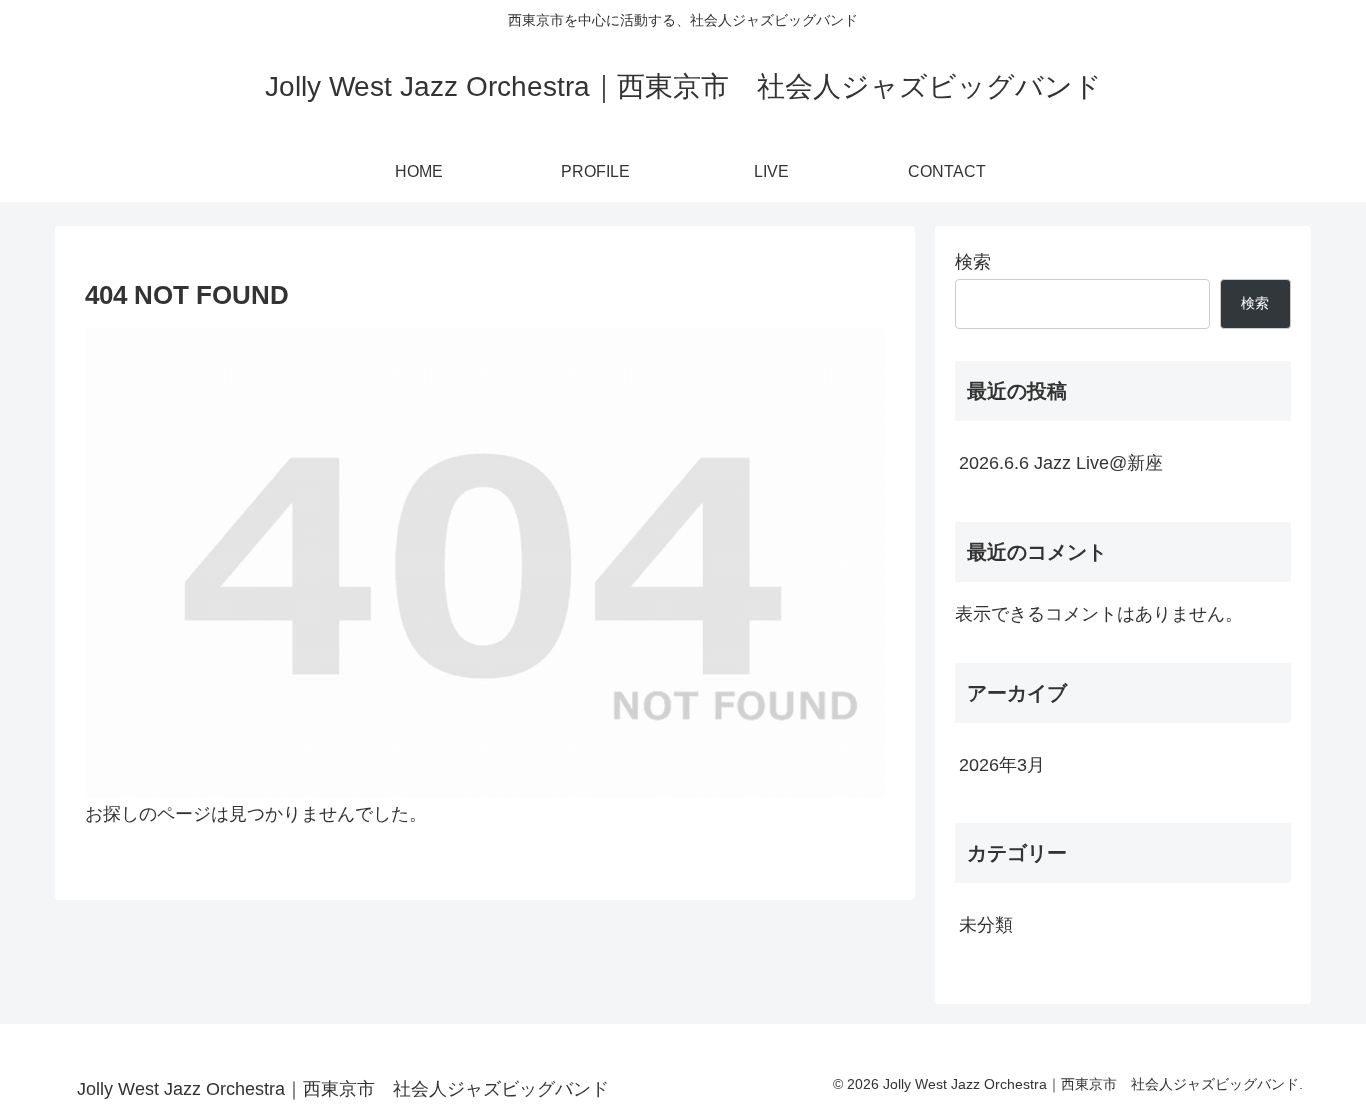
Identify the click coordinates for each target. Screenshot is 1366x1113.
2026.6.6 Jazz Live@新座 (1061, 463)
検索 (973, 262)
